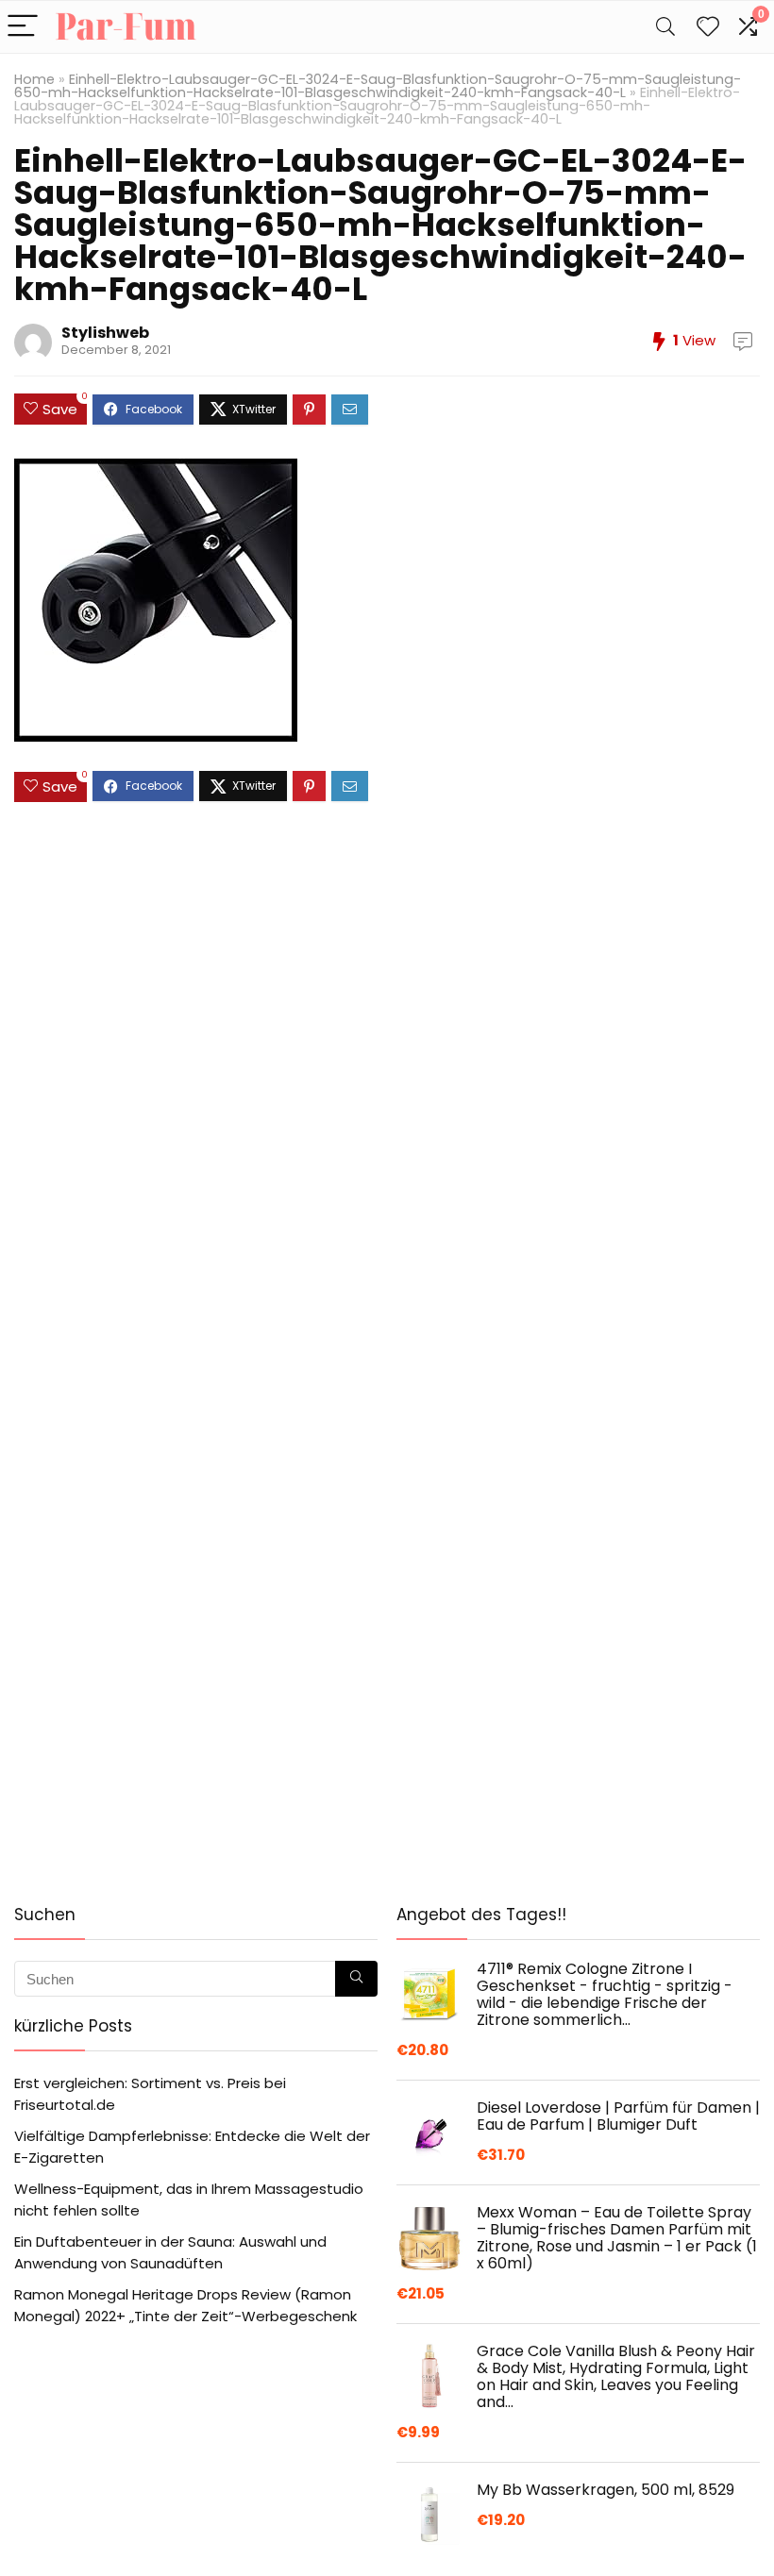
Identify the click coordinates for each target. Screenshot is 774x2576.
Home (34, 79)
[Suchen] (356, 1979)
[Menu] (23, 27)
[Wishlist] (708, 27)
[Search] (665, 27)
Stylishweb (105, 333)
